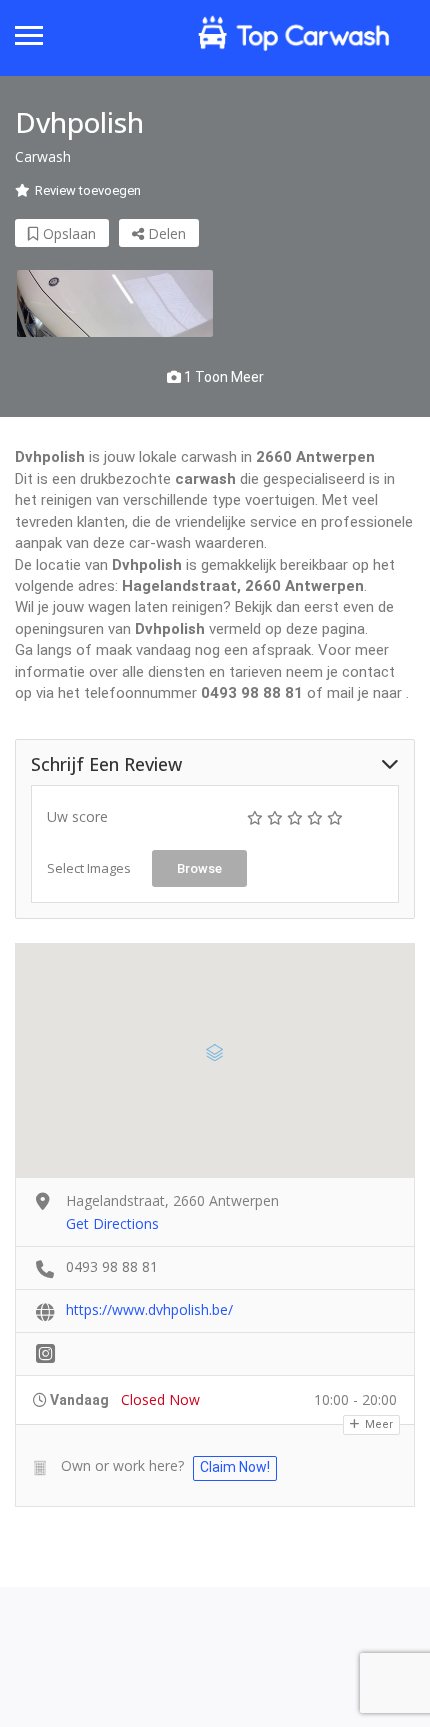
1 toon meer (222, 377)
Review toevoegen (88, 190)
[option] (115, 304)
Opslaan (67, 233)
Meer (377, 1424)
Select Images (89, 868)
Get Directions (112, 1223)
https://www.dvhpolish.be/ (149, 1309)
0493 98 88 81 (112, 1266)
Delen (165, 233)
